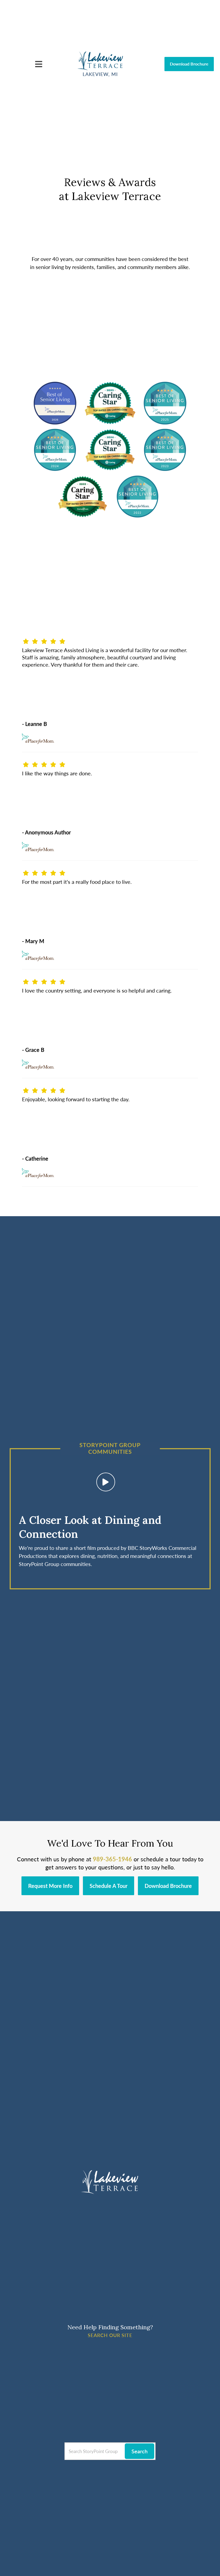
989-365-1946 (112, 1859)
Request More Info (50, 1886)
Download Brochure (189, 64)
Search (140, 2451)
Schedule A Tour (109, 1886)
